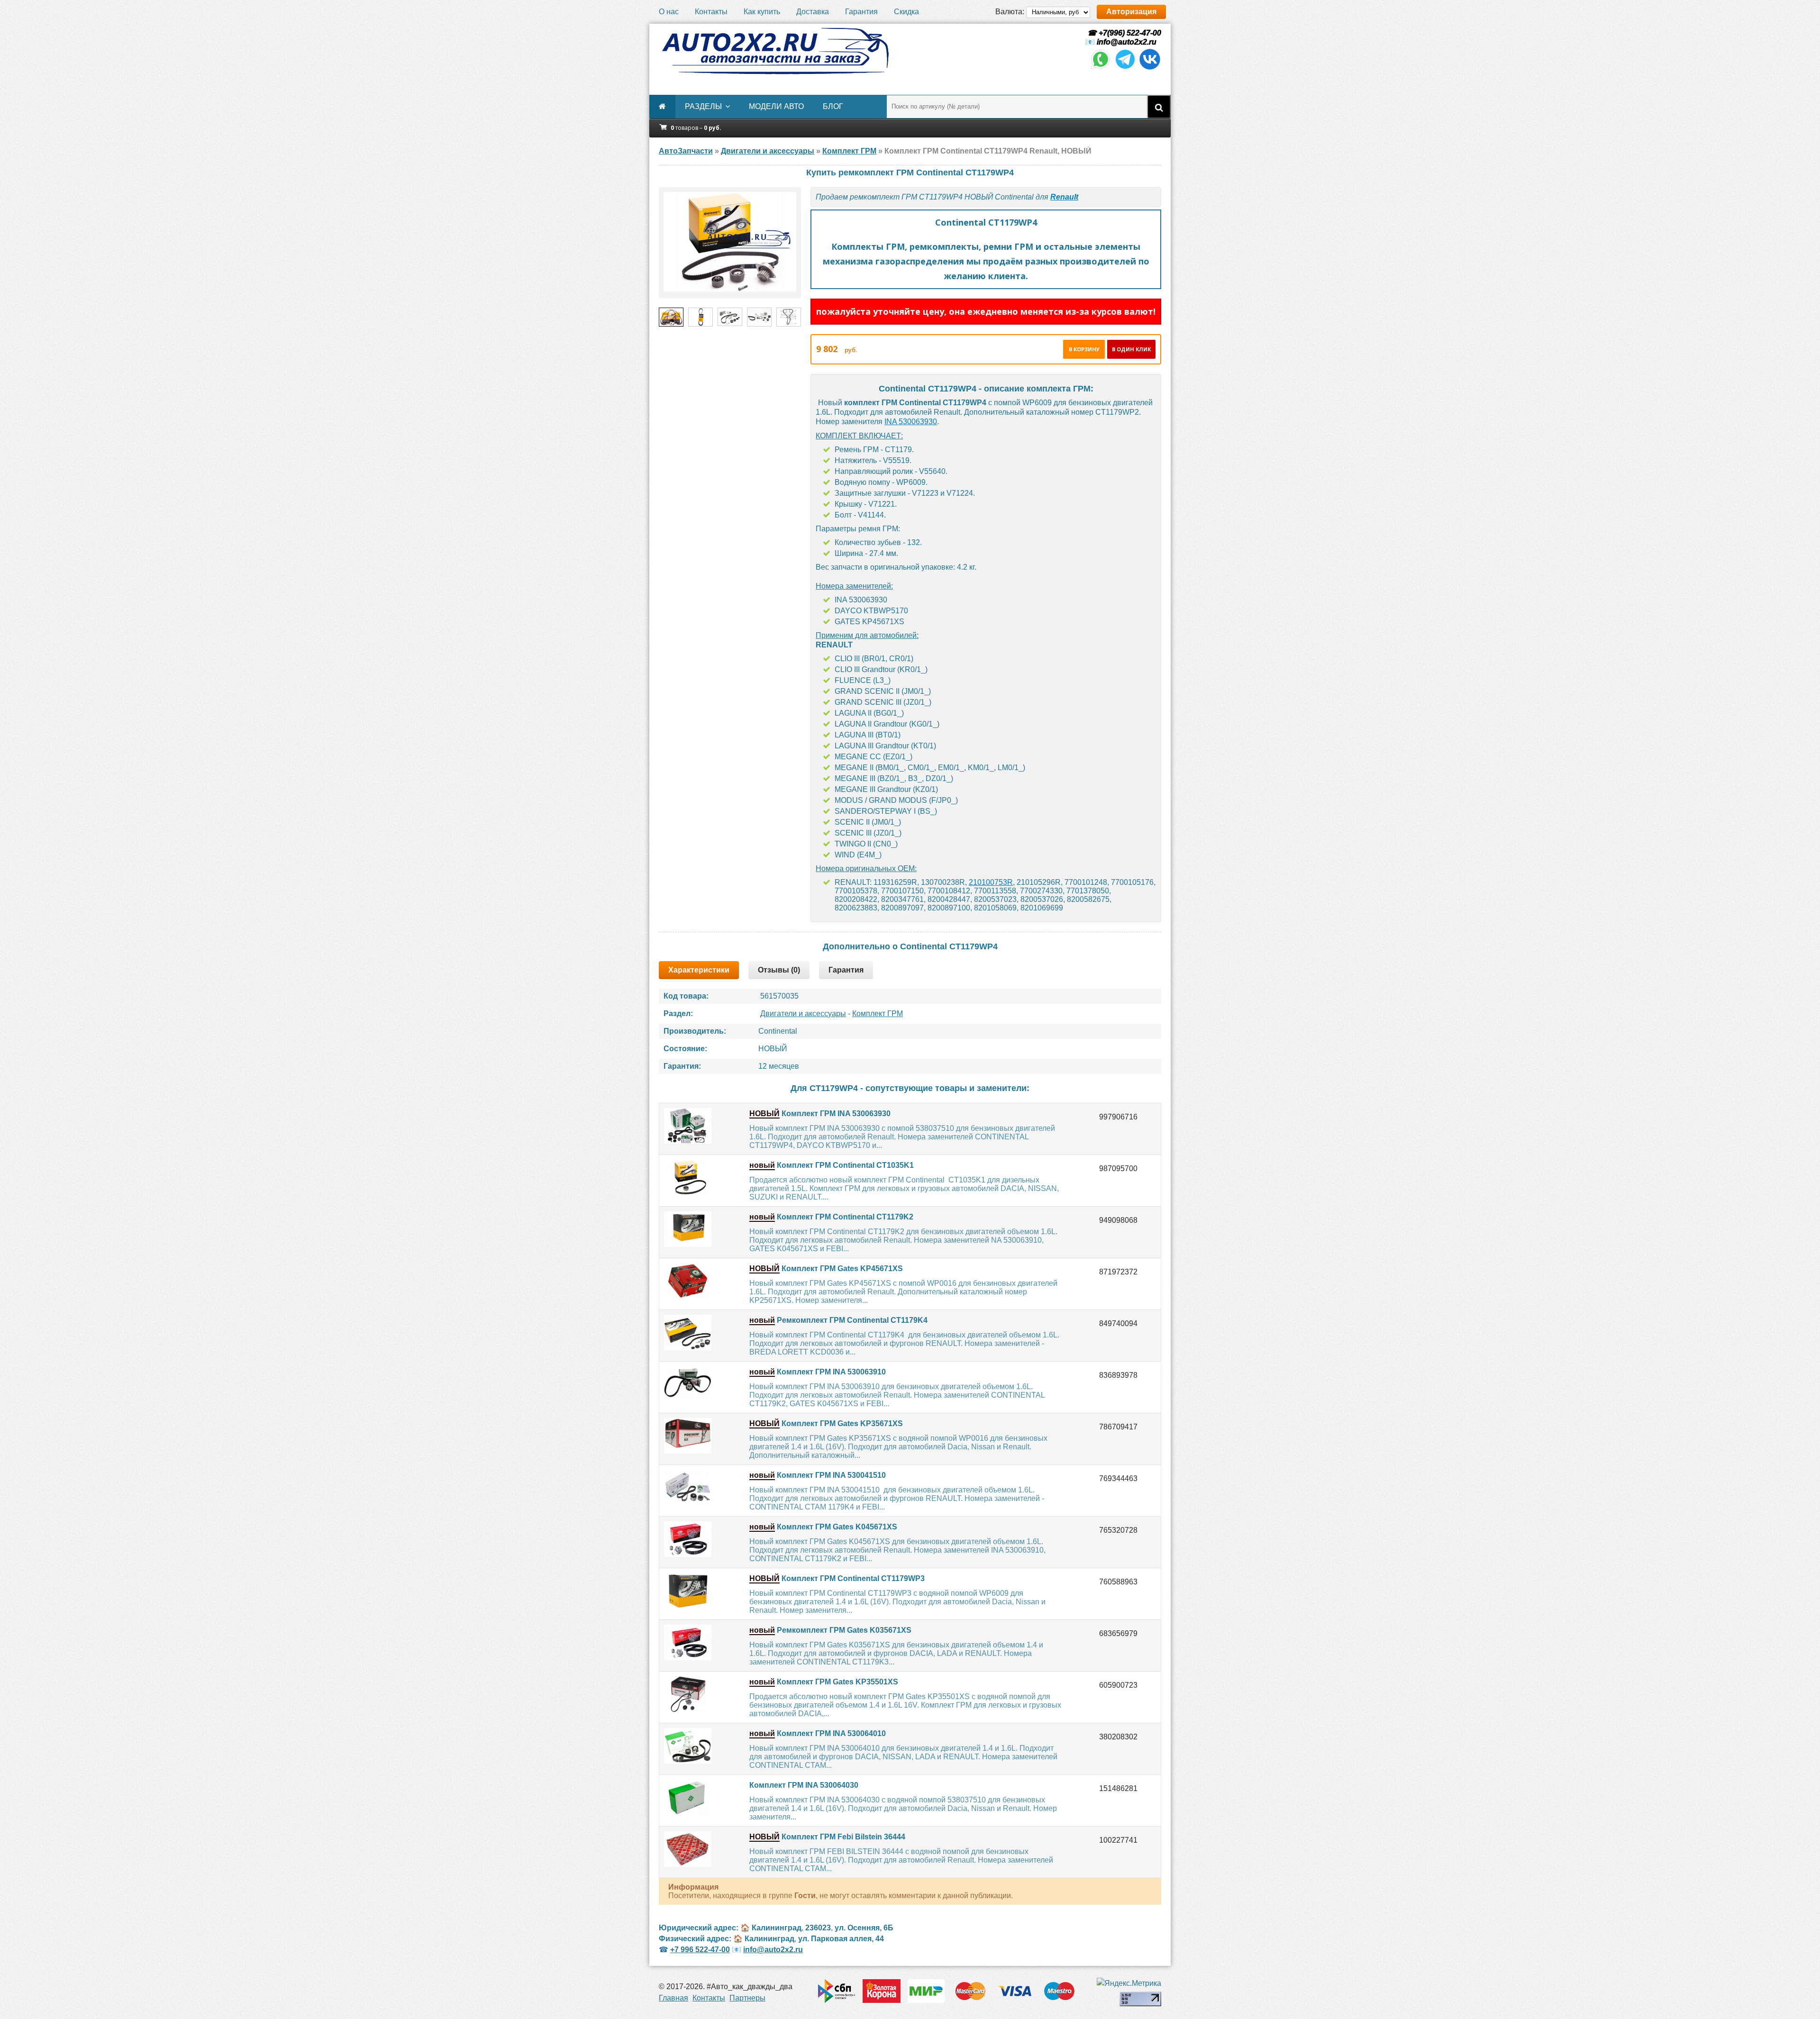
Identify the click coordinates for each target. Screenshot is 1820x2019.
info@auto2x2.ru (1127, 42)
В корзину (1084, 349)
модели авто (776, 106)
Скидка (906, 12)
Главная (673, 1998)
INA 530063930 (911, 422)
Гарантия (861, 12)
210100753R (991, 882)
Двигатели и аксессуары (803, 1014)
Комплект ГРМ (878, 1014)
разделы (703, 106)
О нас (669, 12)
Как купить (762, 12)
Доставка (813, 12)
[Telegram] (1125, 68)
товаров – (696, 128)
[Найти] (1159, 107)
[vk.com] (1150, 68)
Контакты (711, 12)
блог (833, 106)
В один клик (1131, 349)
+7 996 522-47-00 (700, 1950)
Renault (1064, 197)
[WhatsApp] (1101, 68)
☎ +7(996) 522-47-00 (1123, 33)
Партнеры (747, 1998)
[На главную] (775, 51)
